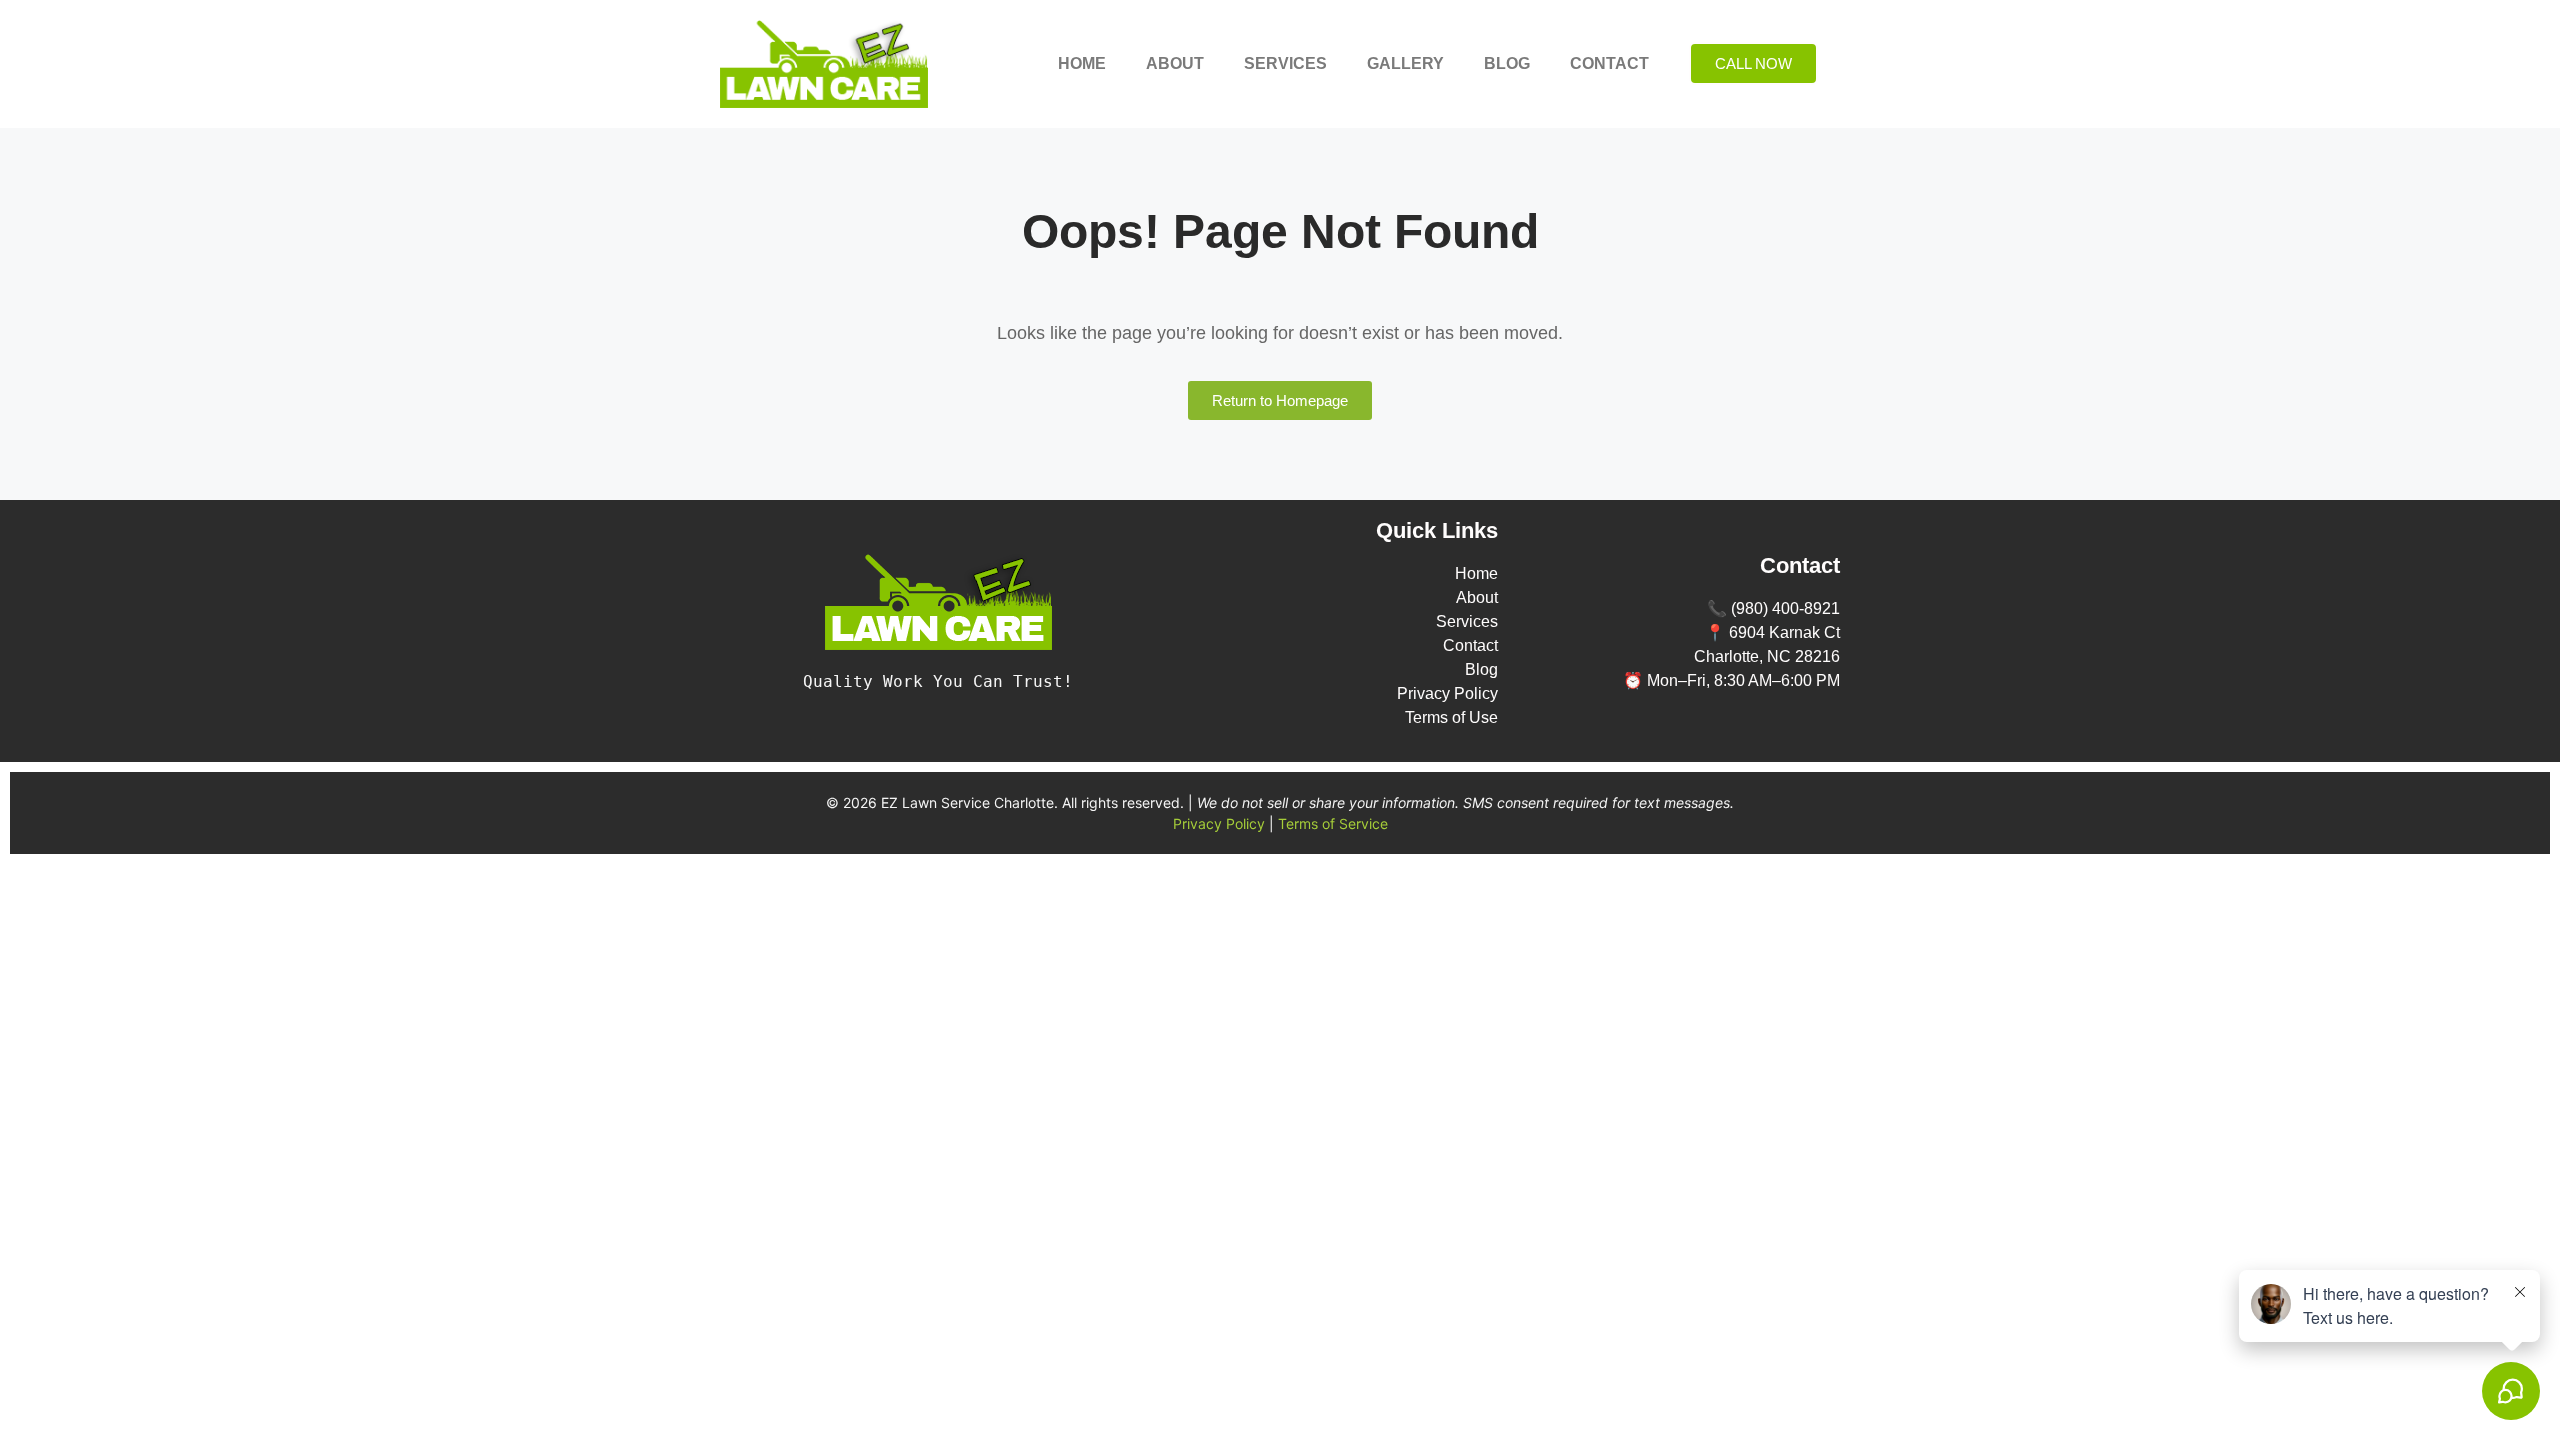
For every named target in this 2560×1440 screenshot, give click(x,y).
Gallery (1405, 63)
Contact (1609, 63)
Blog (1507, 63)
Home (1082, 63)
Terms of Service (1333, 823)
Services (1285, 63)
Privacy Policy (1219, 823)
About (1175, 63)
